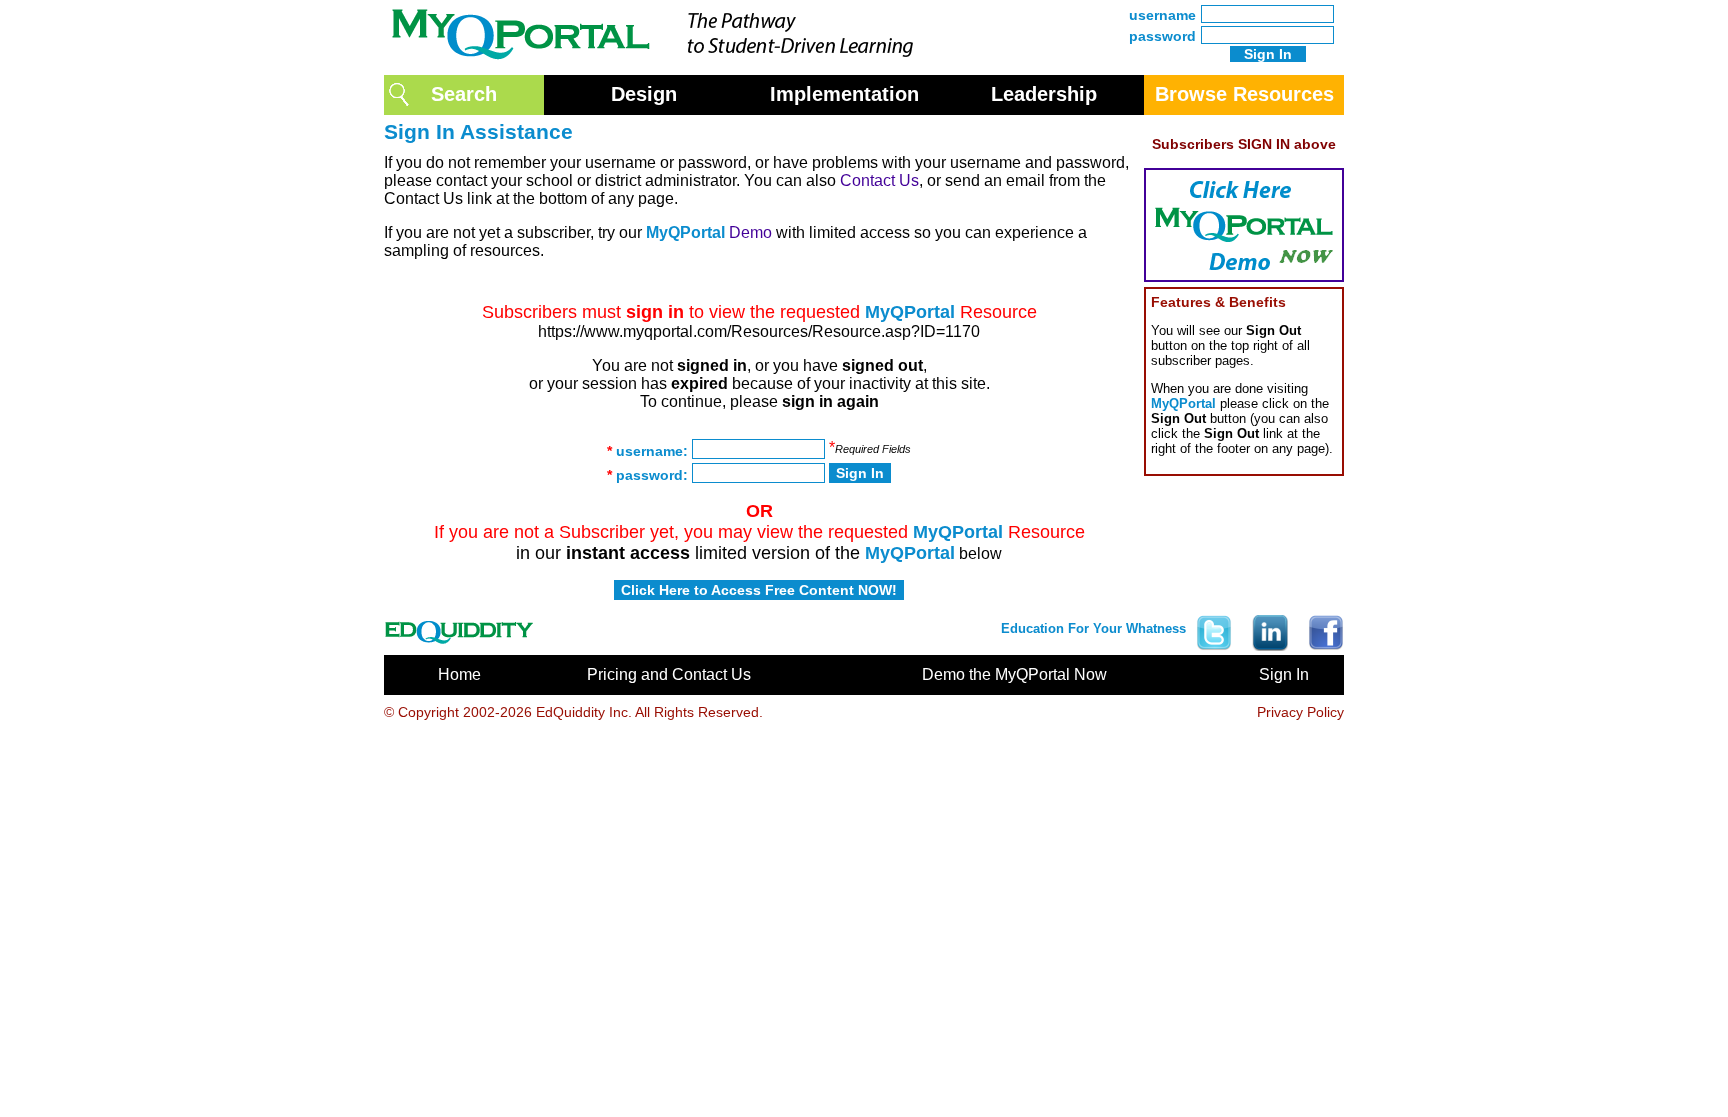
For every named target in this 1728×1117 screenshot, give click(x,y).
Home (459, 674)
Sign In (1284, 674)
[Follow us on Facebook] (1321, 627)
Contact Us (879, 180)
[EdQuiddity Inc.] (459, 627)
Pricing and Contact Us (669, 674)
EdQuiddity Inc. (584, 712)
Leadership (1044, 94)
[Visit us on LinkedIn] (1270, 627)
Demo (750, 232)
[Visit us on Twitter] (1214, 627)
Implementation (844, 94)
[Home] (659, 63)
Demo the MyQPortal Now (1014, 674)
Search (464, 94)
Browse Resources (1244, 94)
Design (644, 94)
